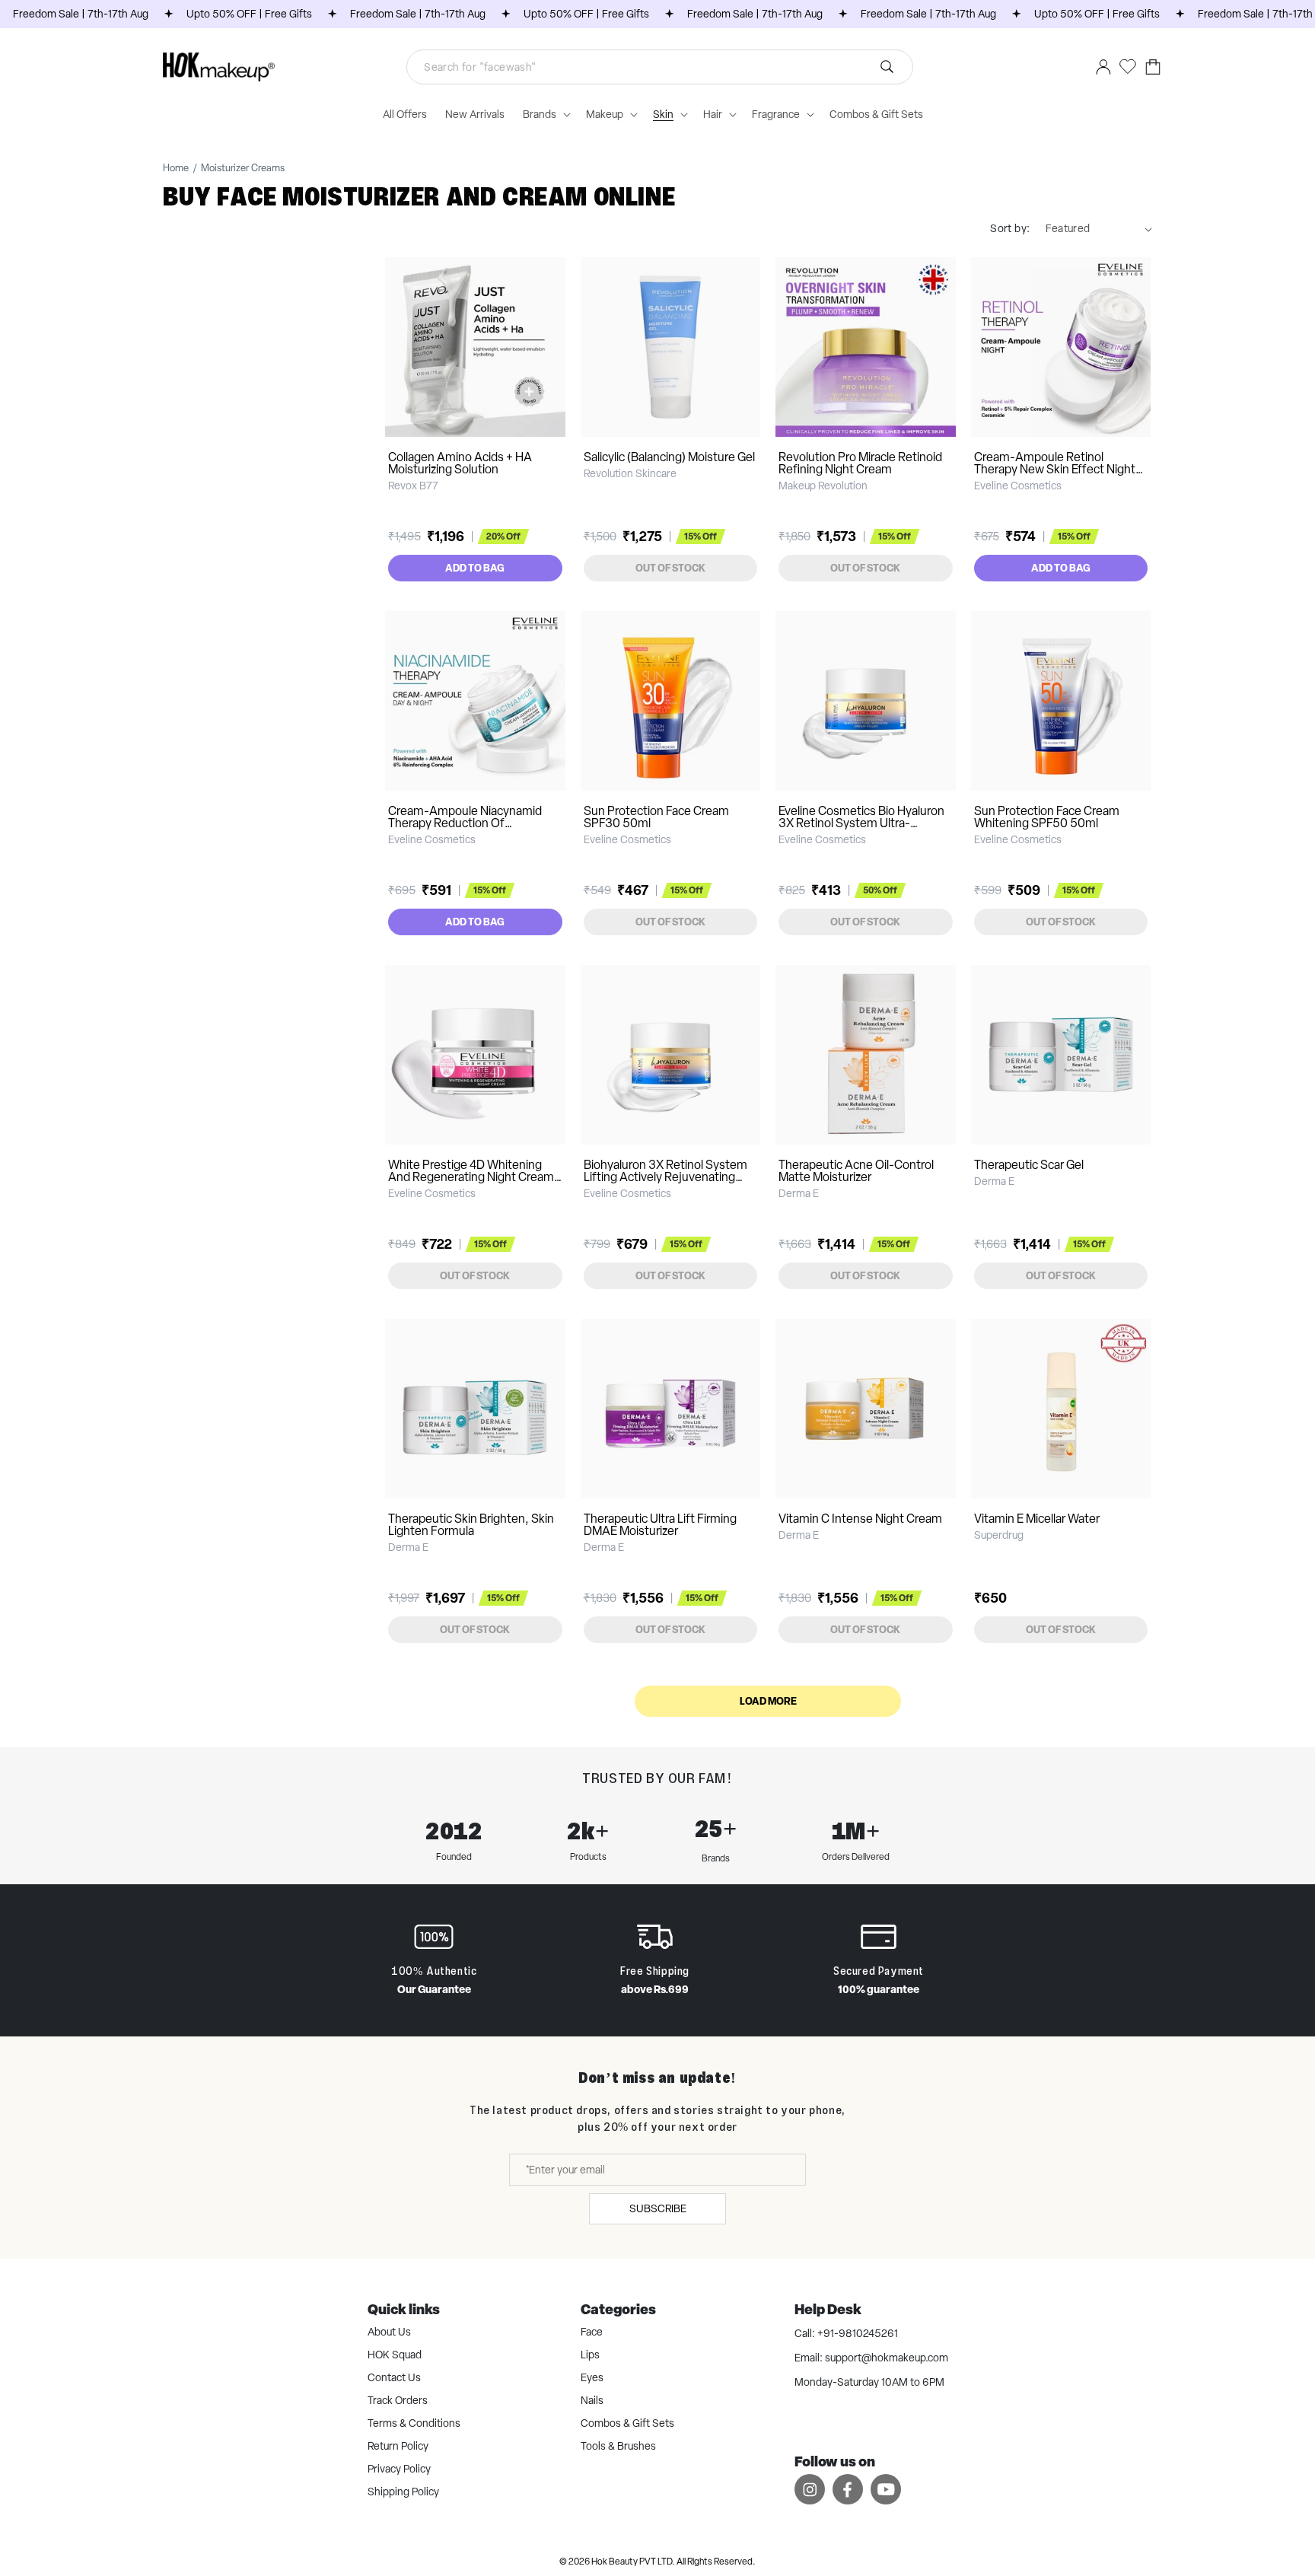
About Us (389, 2332)
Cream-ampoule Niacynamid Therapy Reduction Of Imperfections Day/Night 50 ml (470, 823)
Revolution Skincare (630, 473)
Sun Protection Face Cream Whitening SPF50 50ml (1047, 817)
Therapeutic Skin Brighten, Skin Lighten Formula (471, 1525)
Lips (590, 2355)
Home (176, 168)
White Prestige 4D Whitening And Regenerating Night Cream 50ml (471, 1177)
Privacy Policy (399, 2469)
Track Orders (398, 2400)
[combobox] (660, 67)
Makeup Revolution (823, 486)
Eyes (592, 2377)
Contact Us (394, 2377)
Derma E (799, 1193)
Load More (768, 1701)
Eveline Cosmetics (1018, 486)
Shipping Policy (403, 2492)
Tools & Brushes (618, 2446)
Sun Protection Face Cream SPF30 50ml (656, 817)
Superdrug (999, 1535)
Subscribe (658, 2208)
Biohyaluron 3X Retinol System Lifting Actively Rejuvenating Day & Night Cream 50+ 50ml (665, 1177)
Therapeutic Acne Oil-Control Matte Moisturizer (856, 1171)
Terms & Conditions (414, 2423)
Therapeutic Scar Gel (1029, 1165)
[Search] (887, 67)
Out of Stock (670, 568)
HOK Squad (395, 2355)
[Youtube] (886, 2489)
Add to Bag (475, 568)
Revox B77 (413, 486)
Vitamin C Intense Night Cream (860, 1519)
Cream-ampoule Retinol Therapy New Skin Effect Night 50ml (1055, 469)
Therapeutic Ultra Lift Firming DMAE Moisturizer (660, 1525)
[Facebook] (848, 2489)
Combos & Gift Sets (627, 2423)
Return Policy (398, 2446)
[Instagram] (810, 2489)
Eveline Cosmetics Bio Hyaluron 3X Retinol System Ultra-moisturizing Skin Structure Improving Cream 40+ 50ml (861, 829)
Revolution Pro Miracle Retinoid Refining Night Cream (860, 463)
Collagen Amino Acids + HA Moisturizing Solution (460, 463)
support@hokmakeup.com (887, 2358)
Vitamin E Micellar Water (1037, 1519)
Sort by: (1010, 228)
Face (592, 2332)
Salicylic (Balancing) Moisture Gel (669, 457)
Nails (592, 2400)
